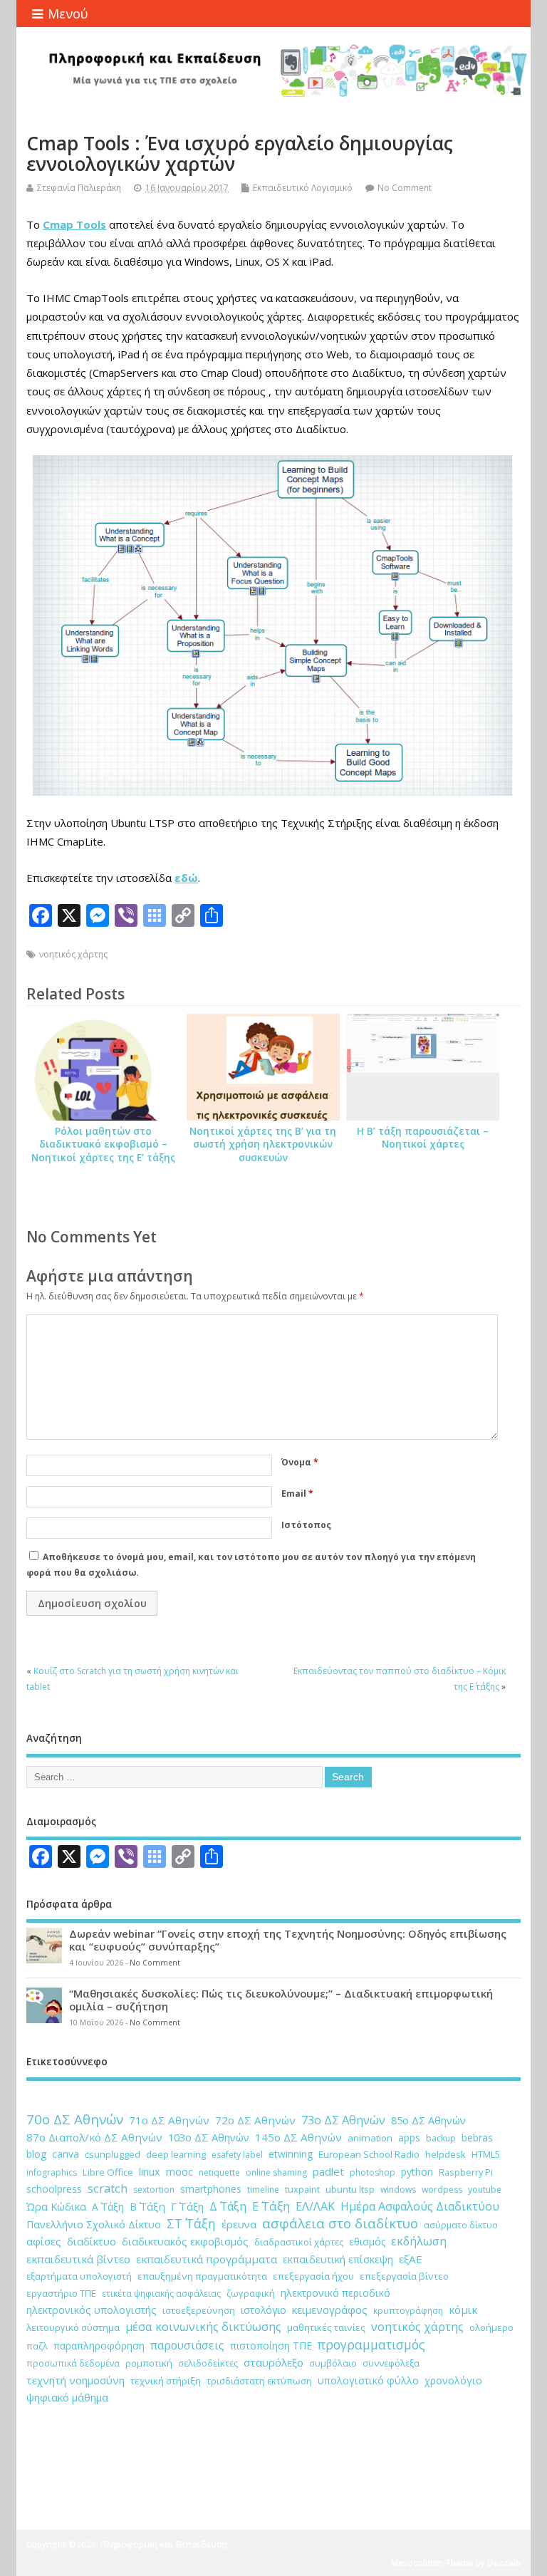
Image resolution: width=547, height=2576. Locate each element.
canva (66, 2154)
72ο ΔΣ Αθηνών (255, 2120)
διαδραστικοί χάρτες (299, 2242)
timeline (263, 2190)
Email (297, 1494)
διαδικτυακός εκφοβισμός (185, 2242)
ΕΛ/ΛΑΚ (315, 2206)
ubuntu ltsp (350, 2189)
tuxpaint (302, 2189)
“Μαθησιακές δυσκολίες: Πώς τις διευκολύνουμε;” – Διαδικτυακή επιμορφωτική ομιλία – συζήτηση (281, 2000)
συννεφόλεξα (391, 2363)
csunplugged (113, 2154)
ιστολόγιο (264, 2310)
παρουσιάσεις (187, 2345)
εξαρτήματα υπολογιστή (79, 2276)
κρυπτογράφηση (408, 2311)
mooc (179, 2172)
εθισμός (367, 2242)
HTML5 (486, 2154)
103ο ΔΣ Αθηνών (209, 2137)
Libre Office (108, 2172)
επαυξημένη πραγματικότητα (202, 2276)
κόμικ (463, 2310)
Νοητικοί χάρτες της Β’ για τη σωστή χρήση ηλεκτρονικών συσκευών (263, 1145)
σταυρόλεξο (273, 2362)
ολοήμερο (491, 2327)
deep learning (176, 2154)
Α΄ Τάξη (108, 2207)
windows (398, 2190)
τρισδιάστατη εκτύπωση (259, 2381)
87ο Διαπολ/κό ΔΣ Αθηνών (94, 2137)
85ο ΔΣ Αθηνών (428, 2120)
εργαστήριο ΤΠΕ (61, 2293)
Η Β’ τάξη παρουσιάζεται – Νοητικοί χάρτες (423, 1138)
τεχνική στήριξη (166, 2381)
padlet (328, 2171)
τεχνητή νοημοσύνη (75, 2380)
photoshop (373, 2172)
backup (441, 2138)
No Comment (405, 188)
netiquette (219, 2172)
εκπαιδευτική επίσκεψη (338, 2259)
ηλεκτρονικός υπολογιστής (92, 2310)
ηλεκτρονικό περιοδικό (335, 2293)
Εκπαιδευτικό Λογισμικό (303, 188)
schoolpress (54, 2189)
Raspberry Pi (466, 2172)
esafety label (237, 2155)
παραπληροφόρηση (99, 2346)
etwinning (291, 2154)
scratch (108, 2188)
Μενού (68, 14)
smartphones (211, 2189)
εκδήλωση (419, 2241)
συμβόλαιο (333, 2363)
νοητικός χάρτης (73, 954)
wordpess (442, 2190)
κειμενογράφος (330, 2310)
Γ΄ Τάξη (187, 2206)
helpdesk (446, 2154)
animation (370, 2138)
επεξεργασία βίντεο (404, 2276)
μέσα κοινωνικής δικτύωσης (203, 2327)
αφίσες (44, 2241)
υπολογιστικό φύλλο (368, 2380)
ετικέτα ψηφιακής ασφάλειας (161, 2294)
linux (150, 2172)
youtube (485, 2190)
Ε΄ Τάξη (271, 2206)
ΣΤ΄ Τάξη (191, 2223)
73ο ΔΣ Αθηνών (343, 2120)
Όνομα (300, 1462)
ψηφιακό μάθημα (67, 2397)
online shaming (276, 2172)
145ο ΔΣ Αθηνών (298, 2137)
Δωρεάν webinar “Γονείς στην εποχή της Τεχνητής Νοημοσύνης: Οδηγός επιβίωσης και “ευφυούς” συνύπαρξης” (288, 1940)
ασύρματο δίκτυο (461, 2225)
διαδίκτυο (92, 2241)
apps (409, 2138)
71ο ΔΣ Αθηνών (169, 2120)
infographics (52, 2172)
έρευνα (239, 2224)
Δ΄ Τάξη (228, 2206)
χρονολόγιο (453, 2380)
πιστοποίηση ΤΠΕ (271, 2346)
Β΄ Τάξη (147, 2206)
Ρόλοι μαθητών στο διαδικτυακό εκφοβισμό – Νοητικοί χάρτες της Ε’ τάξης (103, 1145)
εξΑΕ (411, 2259)
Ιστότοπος (306, 1525)
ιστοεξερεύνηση (199, 2310)
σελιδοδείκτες (208, 2363)
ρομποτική (149, 2363)
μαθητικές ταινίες (326, 2327)
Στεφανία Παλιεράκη (79, 188)
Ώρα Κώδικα (56, 2206)
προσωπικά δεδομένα (73, 2363)
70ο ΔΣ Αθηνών (75, 2119)
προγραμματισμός (371, 2344)
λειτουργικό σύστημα (73, 2327)
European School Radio (369, 2154)
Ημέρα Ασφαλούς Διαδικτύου (420, 2206)
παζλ (37, 2346)
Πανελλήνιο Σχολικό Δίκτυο (94, 2224)
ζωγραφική (251, 2293)
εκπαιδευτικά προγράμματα (207, 2259)
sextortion (154, 2190)
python (417, 2172)
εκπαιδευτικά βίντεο (78, 2259)
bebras (477, 2138)
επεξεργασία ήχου (313, 2276)
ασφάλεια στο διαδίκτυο (340, 2223)
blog (36, 2154)
